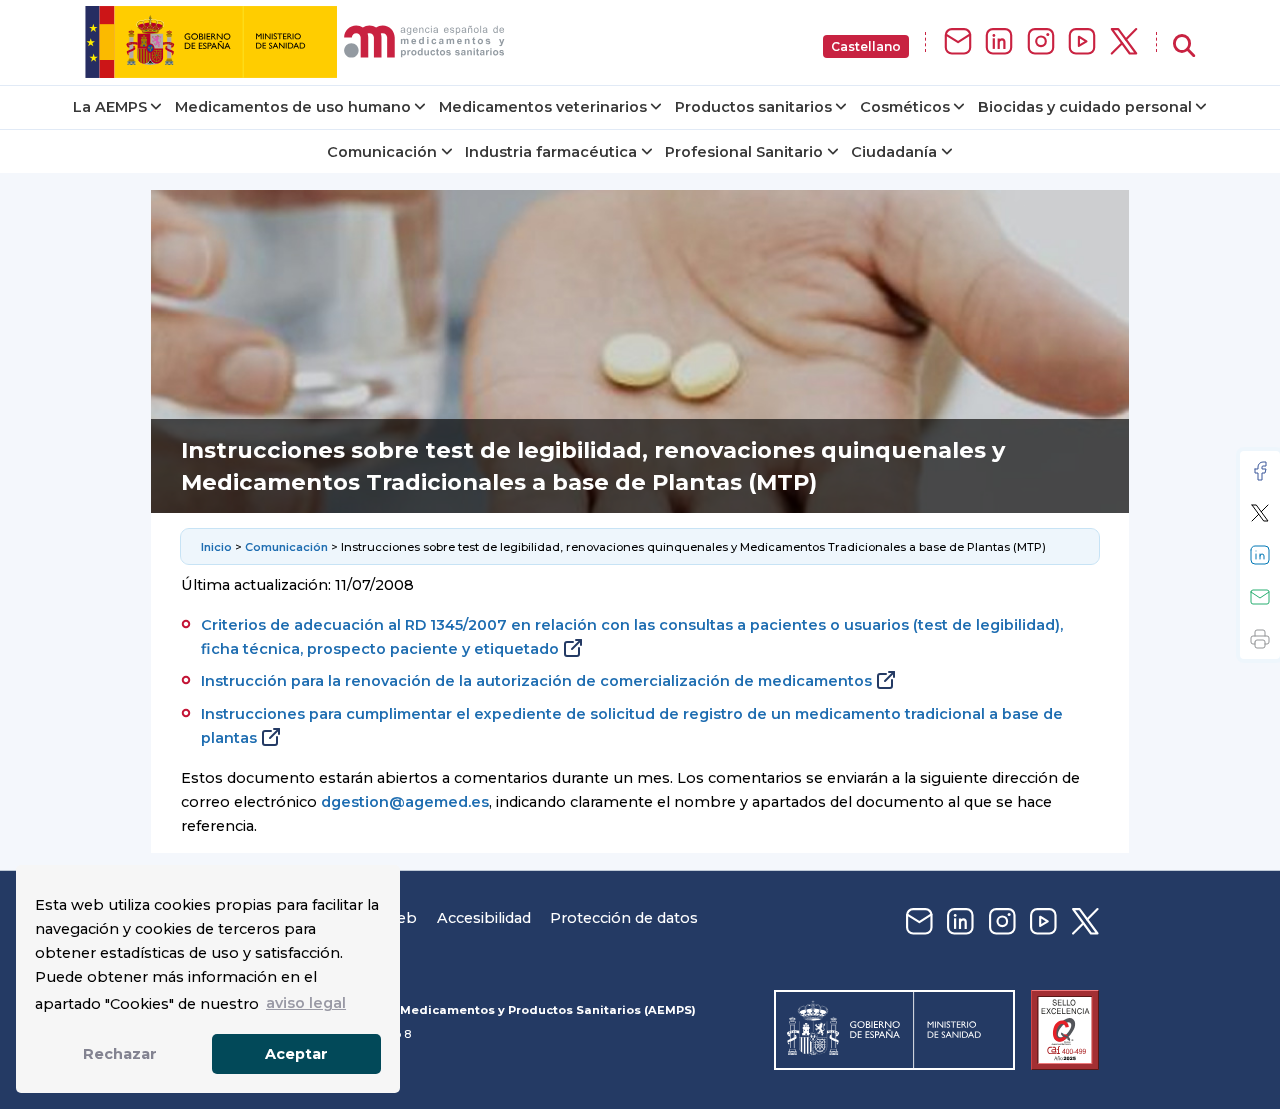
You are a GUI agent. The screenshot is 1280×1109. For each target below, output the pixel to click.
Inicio (216, 547)
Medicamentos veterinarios (543, 107)
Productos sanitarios (753, 107)
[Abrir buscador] (1184, 46)
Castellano (866, 46)
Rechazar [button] (120, 1054)
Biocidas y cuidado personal (1085, 107)
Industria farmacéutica (551, 152)
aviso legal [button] (306, 1003)
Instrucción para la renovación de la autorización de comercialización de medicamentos (536, 681)
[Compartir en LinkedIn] (1260, 555)
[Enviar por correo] (1260, 597)
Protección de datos (624, 918)
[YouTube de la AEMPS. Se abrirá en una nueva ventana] (1082, 42)
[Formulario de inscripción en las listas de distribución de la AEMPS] (958, 42)
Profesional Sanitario (744, 152)
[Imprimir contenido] (1260, 639)
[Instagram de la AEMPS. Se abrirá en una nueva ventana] (1041, 42)
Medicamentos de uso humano (293, 107)
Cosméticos (905, 107)
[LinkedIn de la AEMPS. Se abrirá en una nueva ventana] (999, 42)
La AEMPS (110, 107)
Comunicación (382, 152)
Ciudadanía (894, 152)
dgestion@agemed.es (405, 802)
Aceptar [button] (296, 1054)
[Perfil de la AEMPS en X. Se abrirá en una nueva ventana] (1124, 42)
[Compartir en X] (1260, 513)
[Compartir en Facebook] (1260, 471)
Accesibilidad (484, 918)
